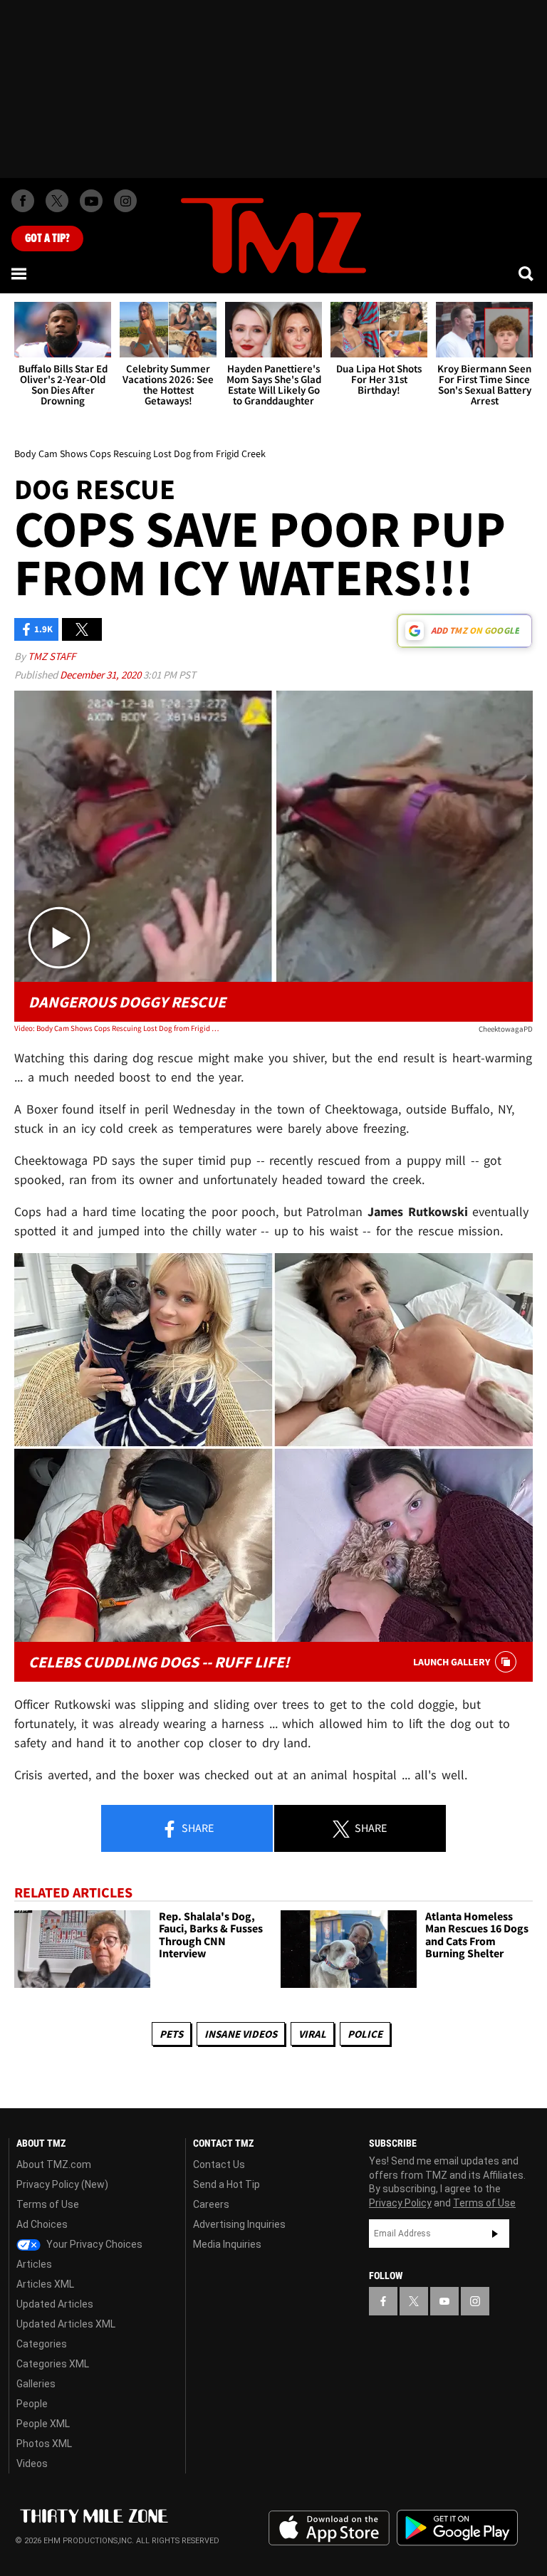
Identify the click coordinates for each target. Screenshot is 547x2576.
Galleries (36, 2384)
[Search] (527, 273)
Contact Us (219, 2164)
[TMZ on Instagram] (125, 201)
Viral (312, 2034)
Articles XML (45, 2284)
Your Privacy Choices (93, 2244)
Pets (171, 2034)
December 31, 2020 (101, 675)
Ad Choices (42, 2224)
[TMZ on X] (57, 201)
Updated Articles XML (66, 2324)
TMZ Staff (52, 656)
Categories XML (53, 2364)
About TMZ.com (54, 2164)
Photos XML (44, 2444)
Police (365, 2034)
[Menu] (20, 273)
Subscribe (495, 2234)
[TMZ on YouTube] (444, 2301)
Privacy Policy (400, 2203)
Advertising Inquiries (239, 2224)
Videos (32, 2464)
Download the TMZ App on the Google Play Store (457, 2528)
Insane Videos (241, 2034)
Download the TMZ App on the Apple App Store (329, 2528)
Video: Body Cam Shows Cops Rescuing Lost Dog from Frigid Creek (118, 1028)
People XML (43, 2424)
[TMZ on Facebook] (23, 201)
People (32, 2404)
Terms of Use (48, 2204)
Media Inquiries (227, 2244)
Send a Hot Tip (226, 2184)
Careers (211, 2204)
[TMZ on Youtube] (91, 201)
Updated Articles (55, 2304)
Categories (42, 2344)
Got (47, 239)
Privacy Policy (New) (62, 2184)
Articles (34, 2264)
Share (197, 1828)
